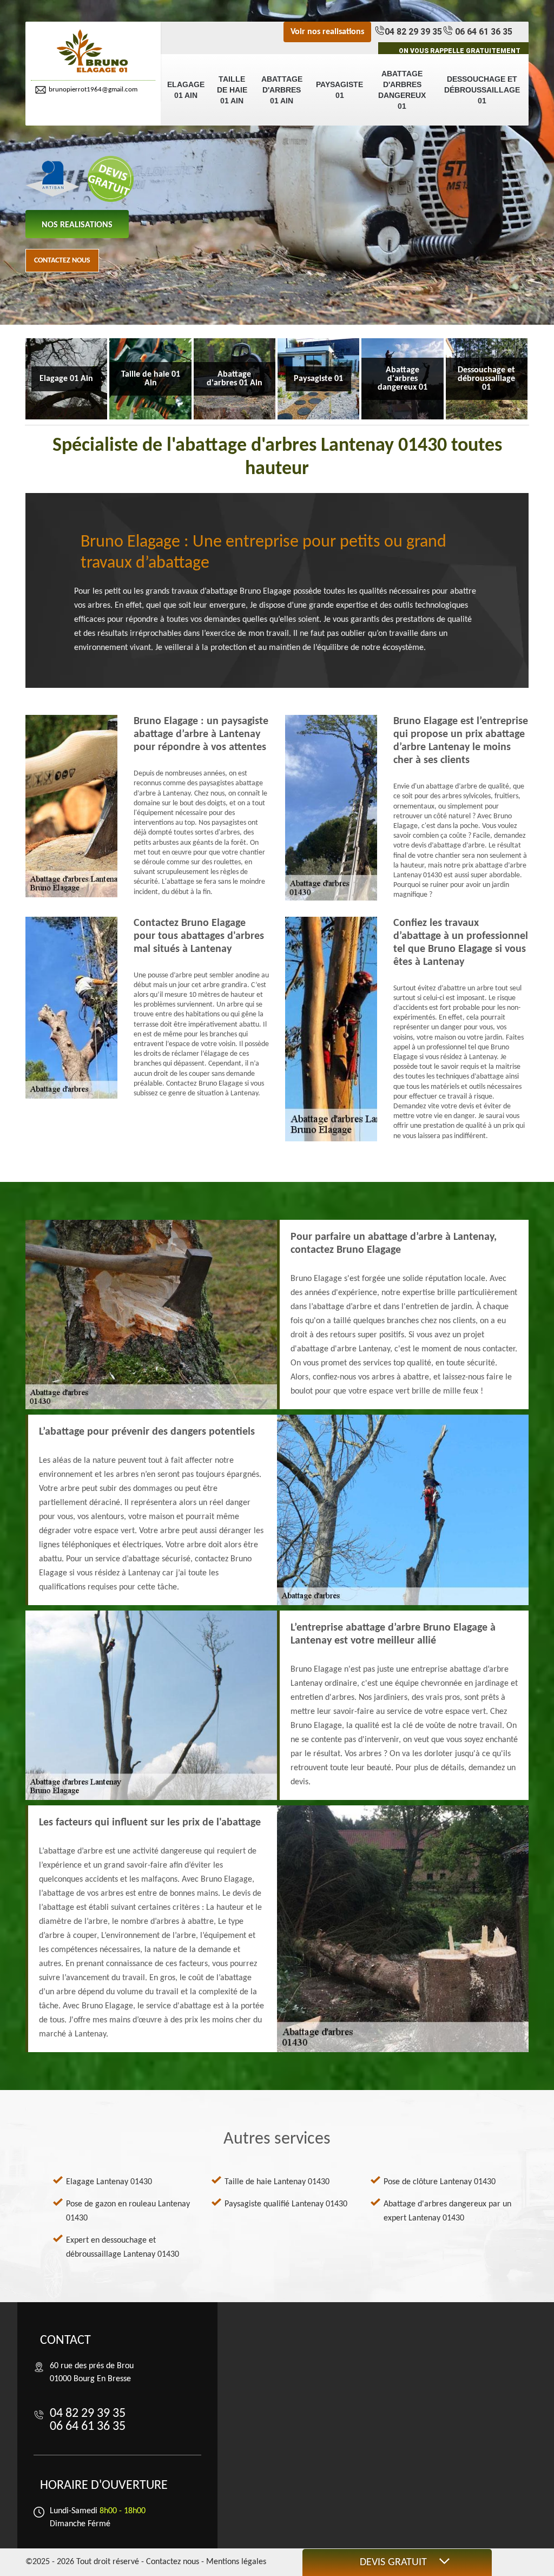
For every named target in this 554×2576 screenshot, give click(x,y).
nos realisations (77, 225)
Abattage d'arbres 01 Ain (282, 90)
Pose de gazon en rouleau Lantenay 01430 (128, 2211)
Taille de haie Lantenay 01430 (277, 2182)
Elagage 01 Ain (186, 90)
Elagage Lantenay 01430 (109, 2182)
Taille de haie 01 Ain (232, 90)
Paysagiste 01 (339, 90)
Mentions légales (236, 2562)
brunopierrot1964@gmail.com (93, 90)
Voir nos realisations (327, 32)
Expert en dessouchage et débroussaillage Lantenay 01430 (123, 2248)
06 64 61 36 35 (483, 32)
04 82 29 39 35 (413, 32)
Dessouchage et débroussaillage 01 (482, 90)
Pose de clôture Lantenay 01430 (440, 2182)
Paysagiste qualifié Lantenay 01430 (286, 2204)
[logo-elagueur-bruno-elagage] (93, 52)
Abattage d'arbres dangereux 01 (402, 90)
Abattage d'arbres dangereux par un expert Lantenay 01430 (447, 2211)
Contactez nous (62, 261)
